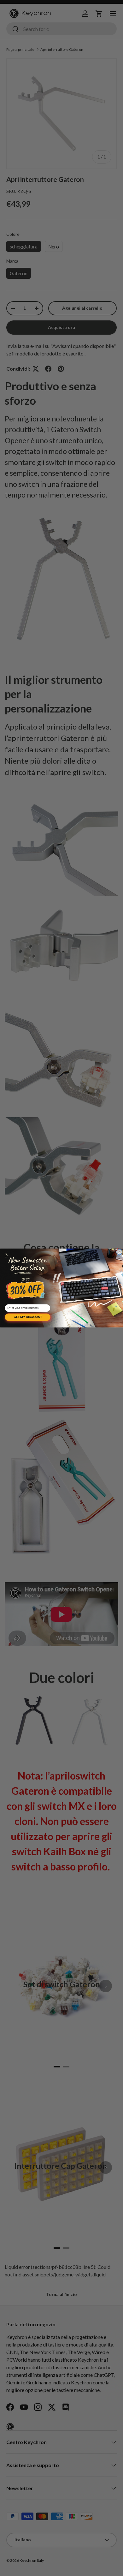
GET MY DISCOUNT (28, 1317)
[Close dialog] (120, 1252)
